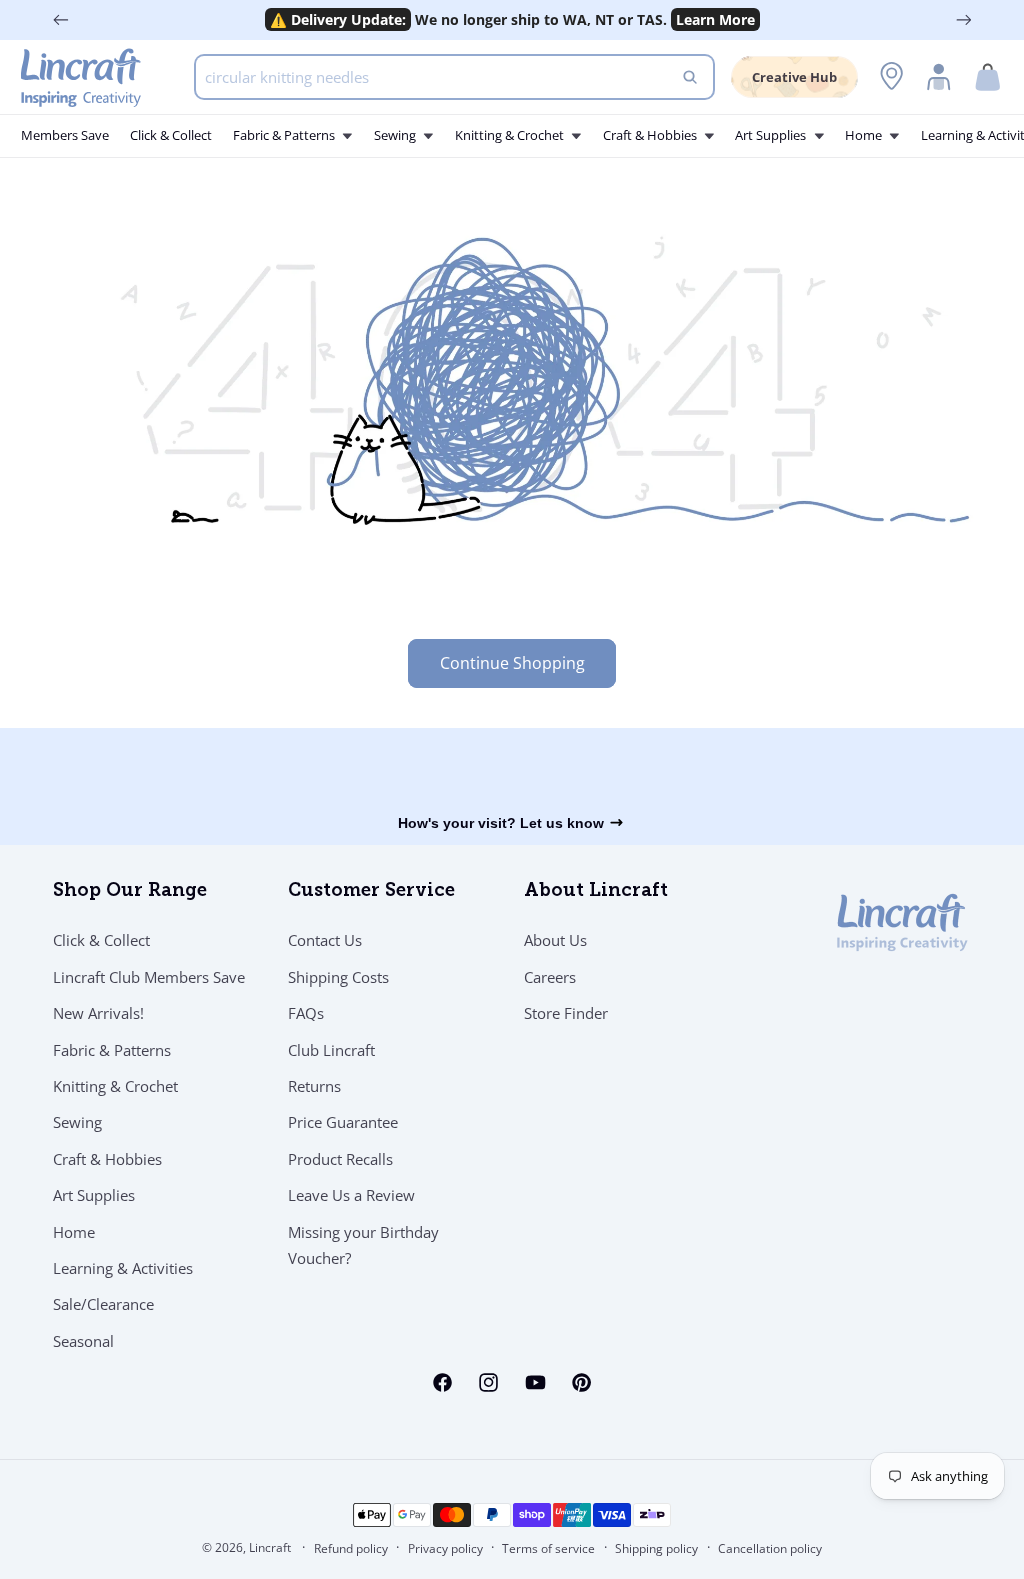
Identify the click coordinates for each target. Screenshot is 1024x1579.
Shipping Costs (338, 977)
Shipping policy (656, 1548)
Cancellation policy (770, 1548)
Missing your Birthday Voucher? (363, 1245)
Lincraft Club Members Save (149, 977)
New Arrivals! (98, 1013)
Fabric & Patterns (112, 1050)
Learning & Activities (123, 1268)
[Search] (690, 77)
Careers (550, 977)
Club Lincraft (331, 1050)
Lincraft (270, 1547)
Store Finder (566, 1013)
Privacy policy (445, 1548)
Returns (314, 1086)
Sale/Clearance (103, 1304)
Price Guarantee (343, 1122)
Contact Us (325, 940)
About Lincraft (596, 892)
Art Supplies (94, 1195)
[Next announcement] (964, 20)
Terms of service (548, 1548)
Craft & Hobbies (107, 1159)
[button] (988, 77)
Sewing (77, 1122)
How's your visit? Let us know (501, 823)
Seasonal (83, 1341)
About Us (555, 940)
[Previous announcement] (61, 20)
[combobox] (454, 77)
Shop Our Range (130, 892)
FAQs (306, 1013)
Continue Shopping (512, 663)
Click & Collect (101, 940)
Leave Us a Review (351, 1195)
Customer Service (371, 892)
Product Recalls (340, 1159)
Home (74, 1232)
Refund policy (351, 1548)
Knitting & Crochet (115, 1086)
